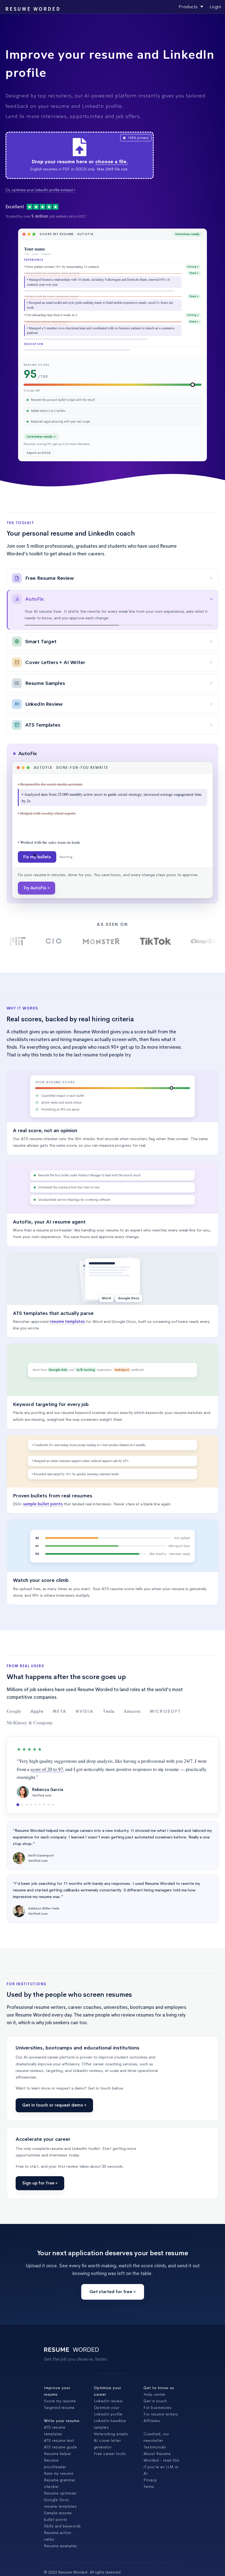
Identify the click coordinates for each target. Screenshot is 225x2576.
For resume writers (161, 2472)
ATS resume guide (60, 2505)
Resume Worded (33, 9)
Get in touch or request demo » (54, 2163)
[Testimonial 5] (35, 1863)
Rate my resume (59, 2532)
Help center (154, 2453)
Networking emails (111, 2492)
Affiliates (152, 2479)
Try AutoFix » (36, 946)
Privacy (150, 2538)
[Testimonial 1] (18, 1863)
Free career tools (110, 2512)
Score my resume (60, 2459)
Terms (149, 2545)
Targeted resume (59, 2466)
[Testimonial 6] (40, 1863)
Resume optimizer (60, 2551)
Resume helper (57, 2512)
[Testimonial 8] (49, 1863)
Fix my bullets (37, 876)
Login (216, 7)
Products (189, 7)
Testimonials (155, 2505)
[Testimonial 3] (27, 1863)
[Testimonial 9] (53, 1863)
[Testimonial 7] (44, 1863)
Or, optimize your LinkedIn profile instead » (40, 190)
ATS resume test (59, 2499)
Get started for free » (113, 2350)
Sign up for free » (40, 2241)
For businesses (157, 2466)
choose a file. (112, 162)
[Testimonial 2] (22, 1863)
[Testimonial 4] (31, 1863)
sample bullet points (43, 1562)
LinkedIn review (108, 2459)
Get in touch (155, 2459)
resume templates (67, 1380)
